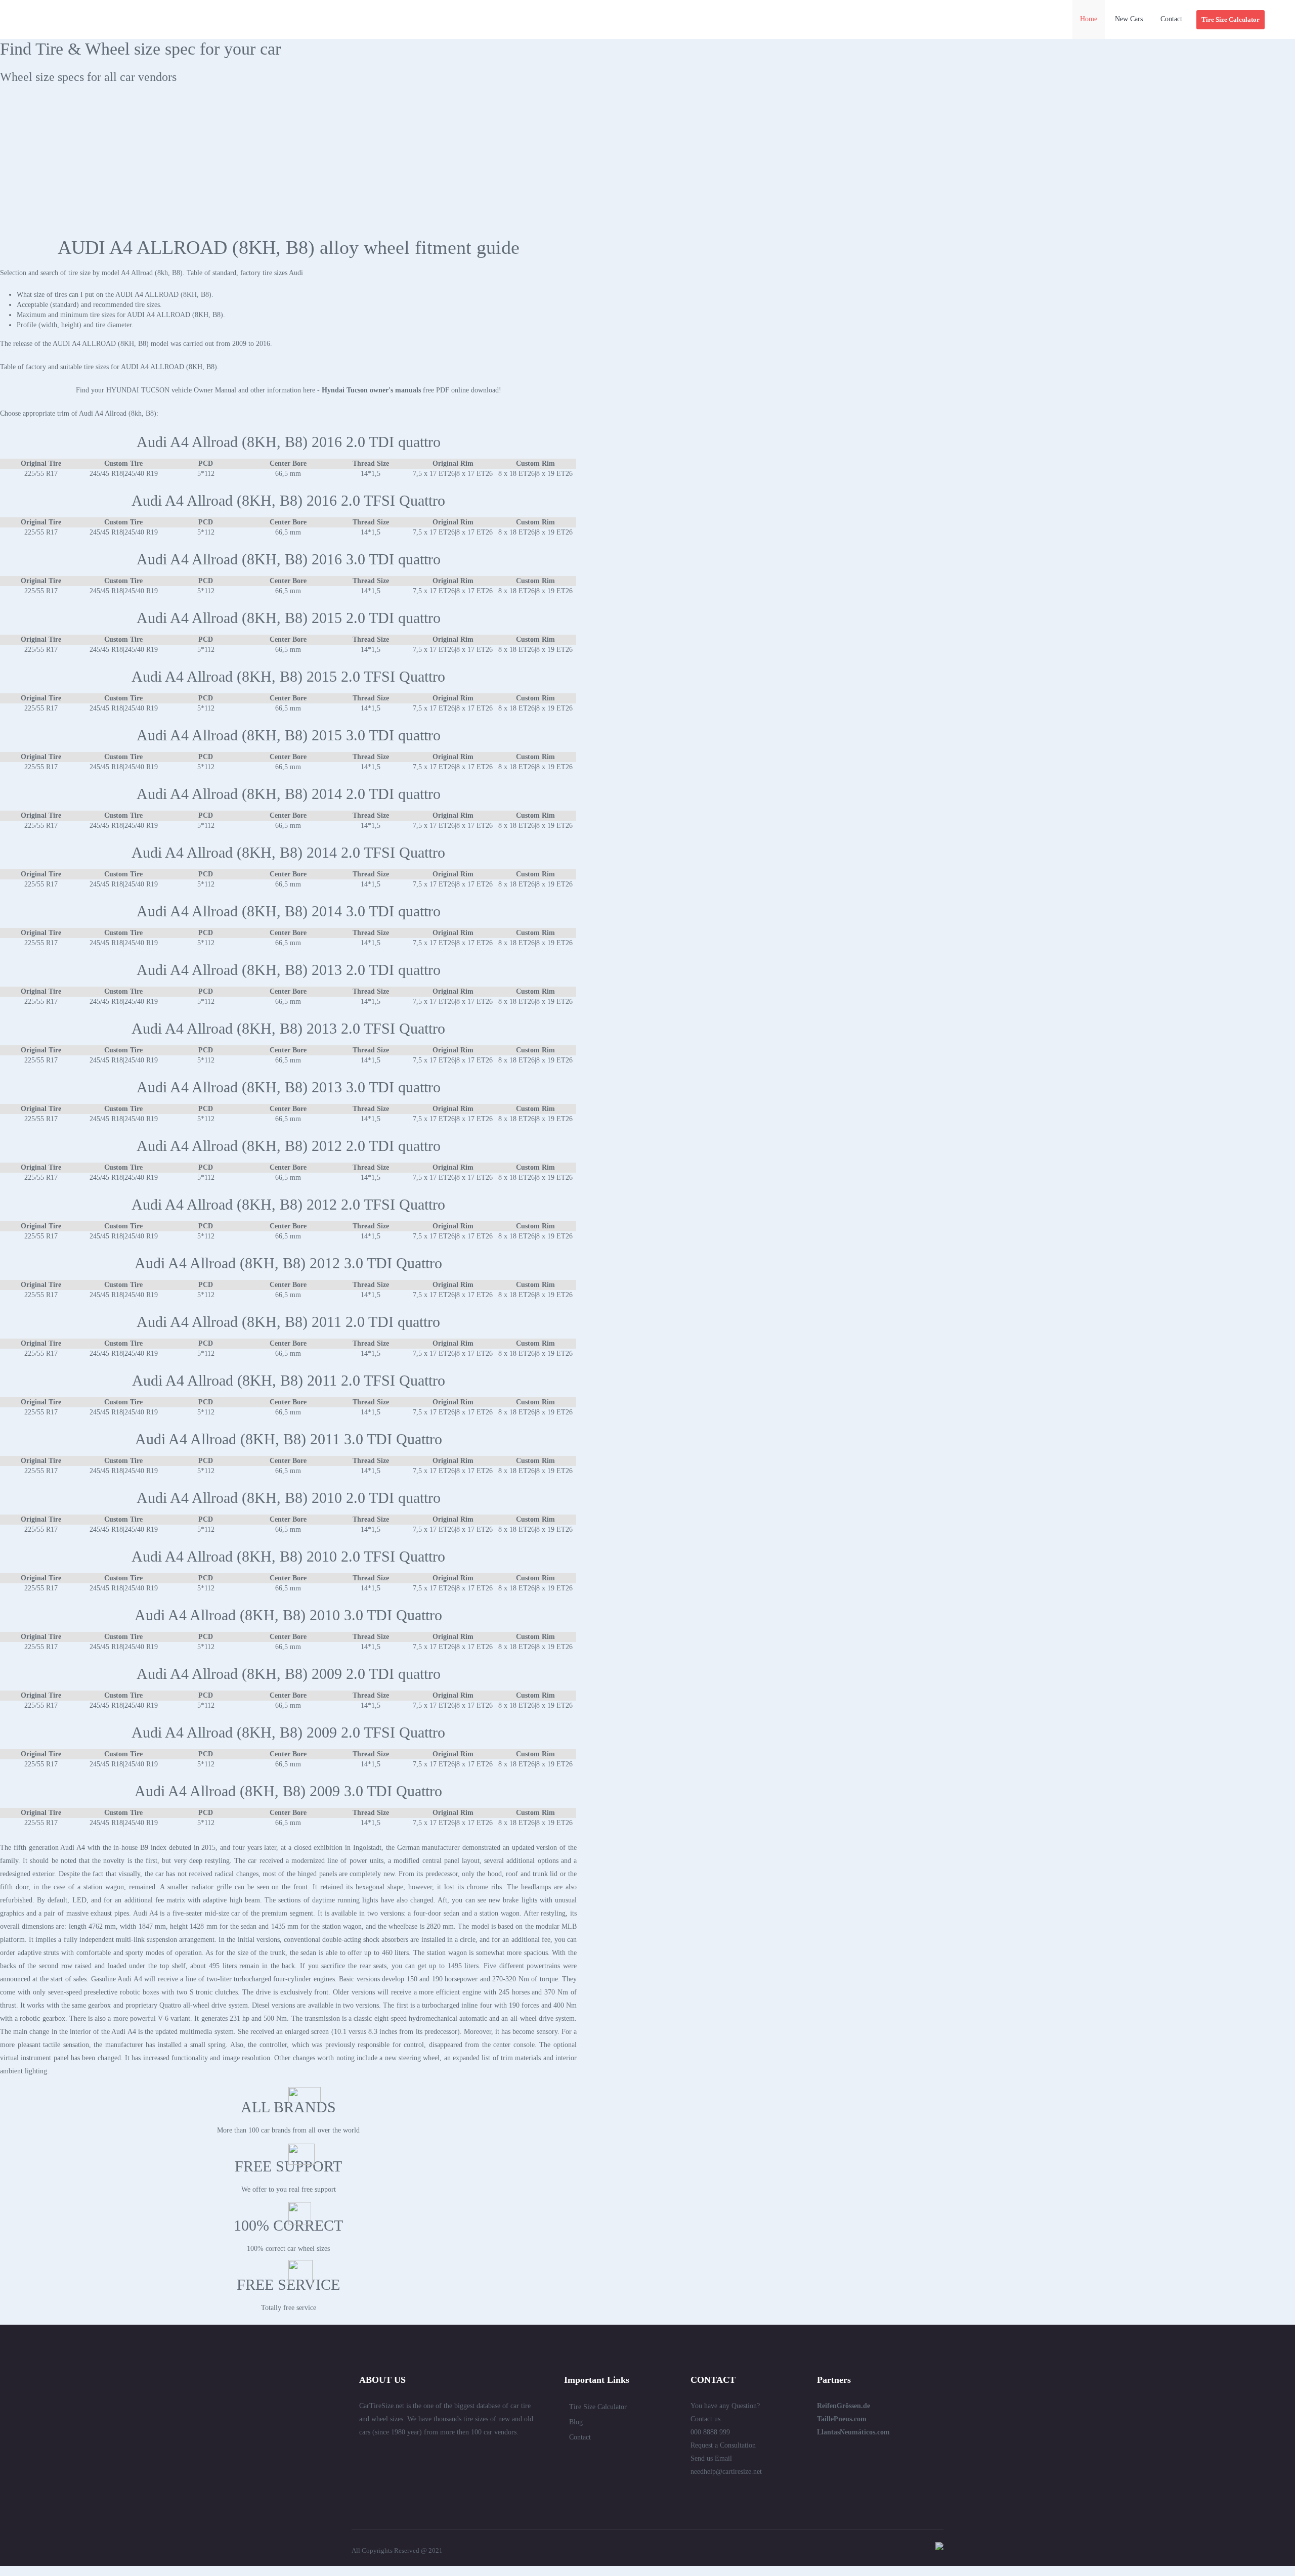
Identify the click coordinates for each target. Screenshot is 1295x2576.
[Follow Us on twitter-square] (363, 2454)
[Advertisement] (647, 165)
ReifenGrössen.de (844, 2406)
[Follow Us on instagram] (472, 2454)
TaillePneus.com (842, 2419)
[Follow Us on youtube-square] (454, 2454)
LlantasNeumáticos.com (853, 2432)
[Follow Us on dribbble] (436, 2454)
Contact (580, 2437)
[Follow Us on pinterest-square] (418, 2454)
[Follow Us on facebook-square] (400, 2454)
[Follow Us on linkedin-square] (381, 2454)
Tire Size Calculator (598, 2407)
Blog (576, 2422)
